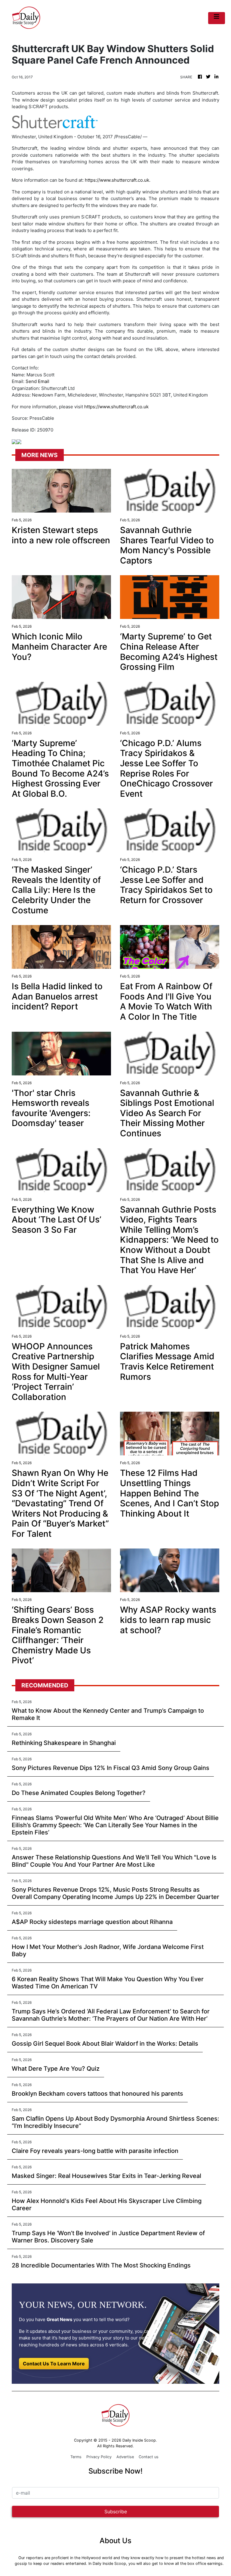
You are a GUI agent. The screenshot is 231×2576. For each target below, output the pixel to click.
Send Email (37, 381)
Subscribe (116, 2512)
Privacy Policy (99, 2457)
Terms (76, 2457)
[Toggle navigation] (217, 18)
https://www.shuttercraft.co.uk (117, 180)
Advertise (125, 2457)
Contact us (149, 2457)
